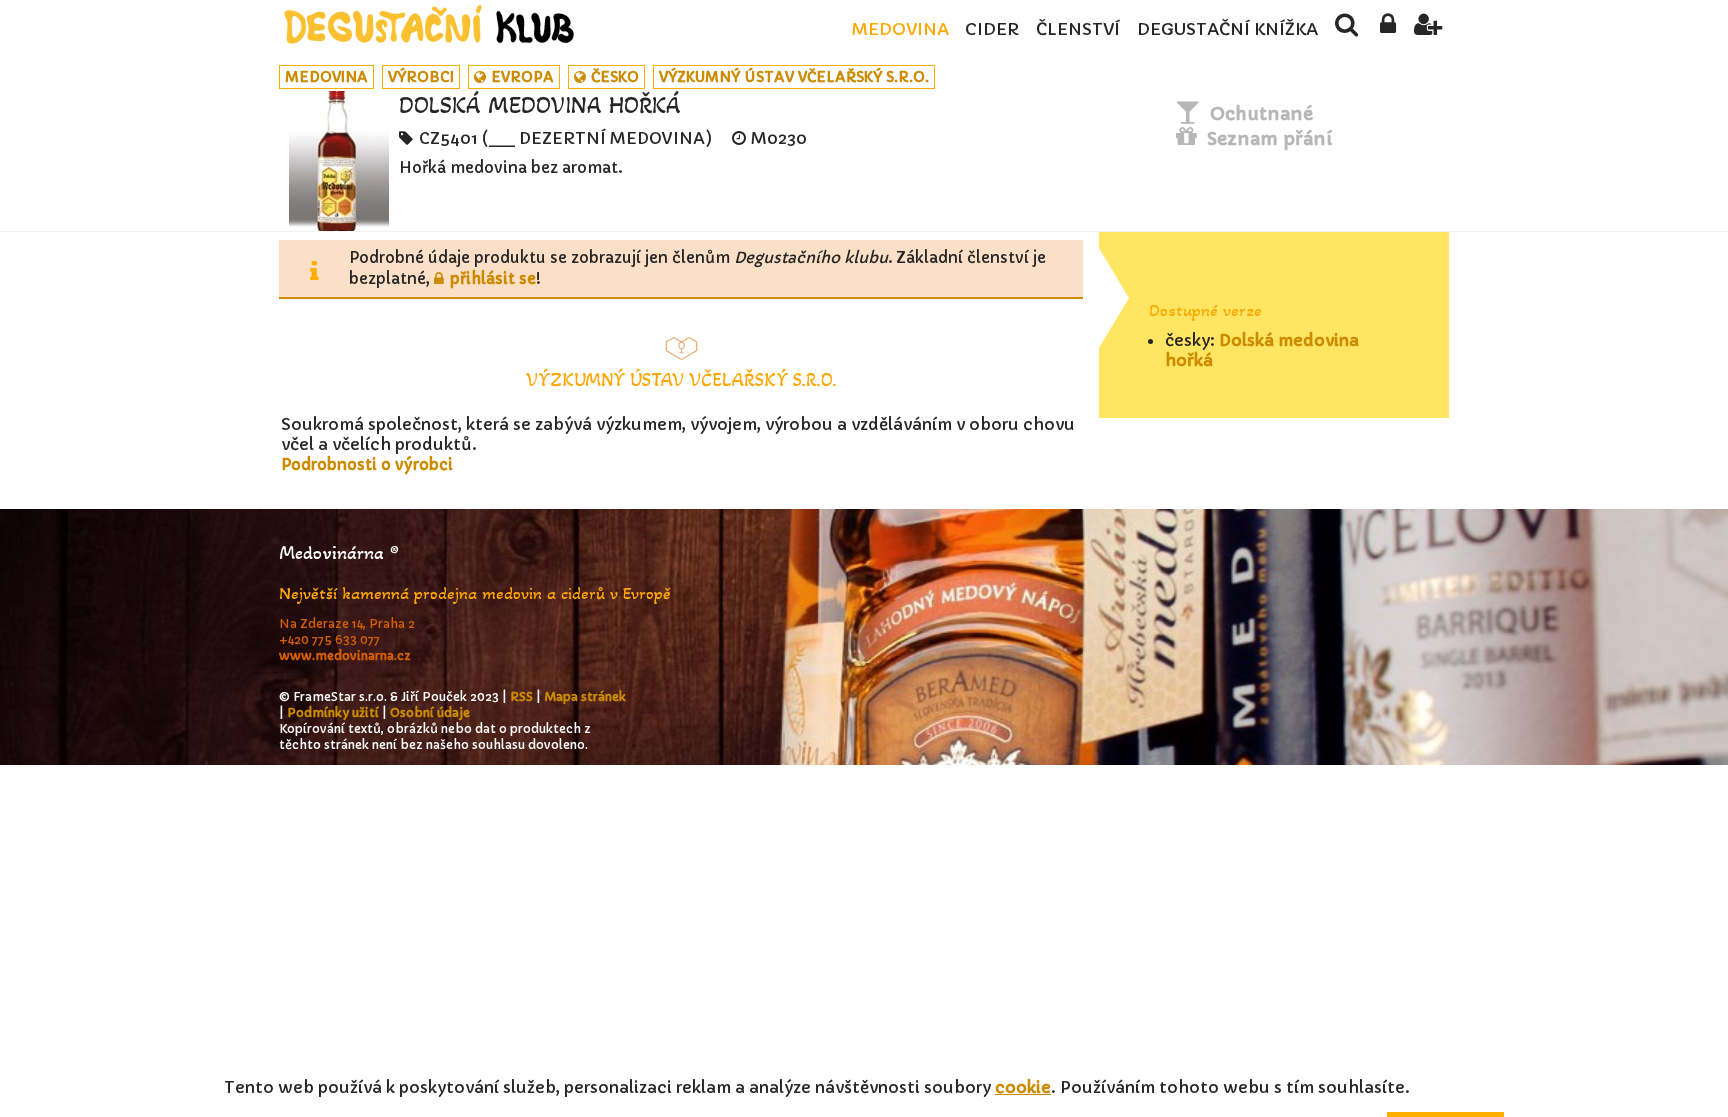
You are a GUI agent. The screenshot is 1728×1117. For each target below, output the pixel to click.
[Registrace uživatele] (1428, 30)
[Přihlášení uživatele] (1387, 30)
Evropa (522, 77)
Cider (992, 29)
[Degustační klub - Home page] (429, 24)
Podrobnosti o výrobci (367, 464)
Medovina (900, 29)
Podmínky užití (333, 712)
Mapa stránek (585, 696)
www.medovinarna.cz (345, 655)
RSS (521, 696)
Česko (615, 77)
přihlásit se (493, 278)
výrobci (421, 77)
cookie (1023, 1087)
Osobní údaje (430, 712)
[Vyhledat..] (1346, 30)
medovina (326, 77)
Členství (1078, 29)
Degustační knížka (1227, 29)
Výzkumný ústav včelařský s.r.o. (794, 77)
